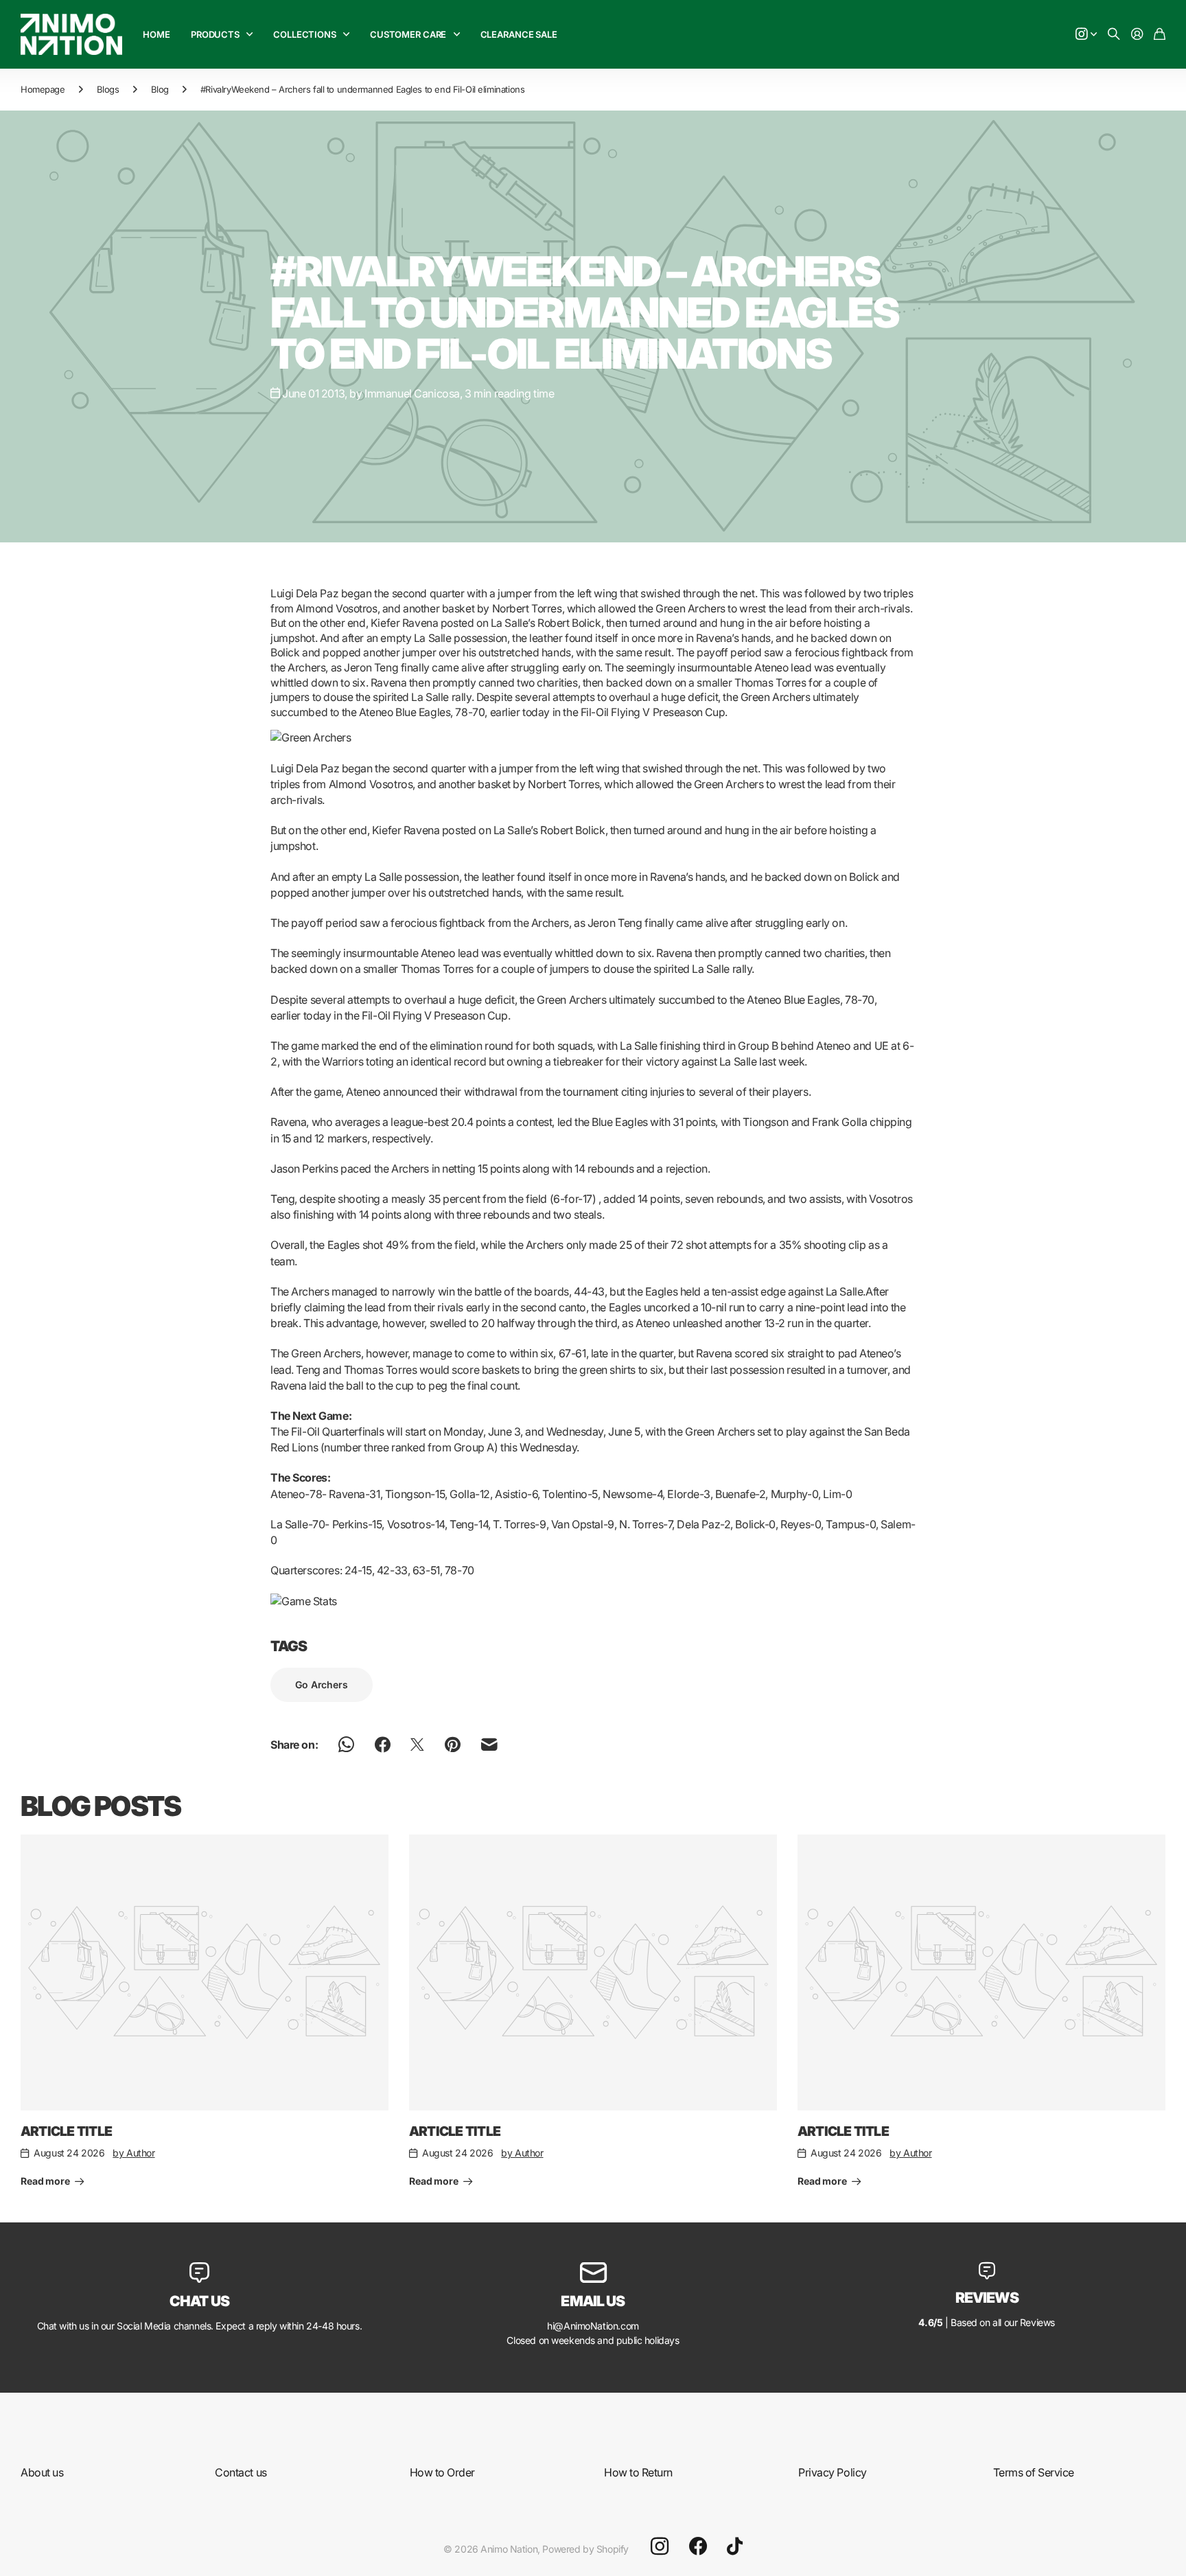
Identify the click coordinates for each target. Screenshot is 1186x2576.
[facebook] (698, 2546)
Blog (160, 89)
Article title (66, 2131)
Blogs (108, 89)
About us (42, 2472)
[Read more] (1086, 35)
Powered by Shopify (585, 2549)
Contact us (241, 2472)
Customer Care (408, 34)
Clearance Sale (519, 34)
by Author (133, 2153)
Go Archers (322, 1684)
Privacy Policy (832, 2472)
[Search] (1114, 35)
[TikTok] (735, 2546)
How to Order (442, 2472)
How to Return (638, 2472)
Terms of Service (1034, 2472)
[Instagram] (660, 2546)
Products (215, 34)
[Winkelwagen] (1160, 35)
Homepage (43, 89)
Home (156, 34)
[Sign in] (1137, 35)
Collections (305, 34)
